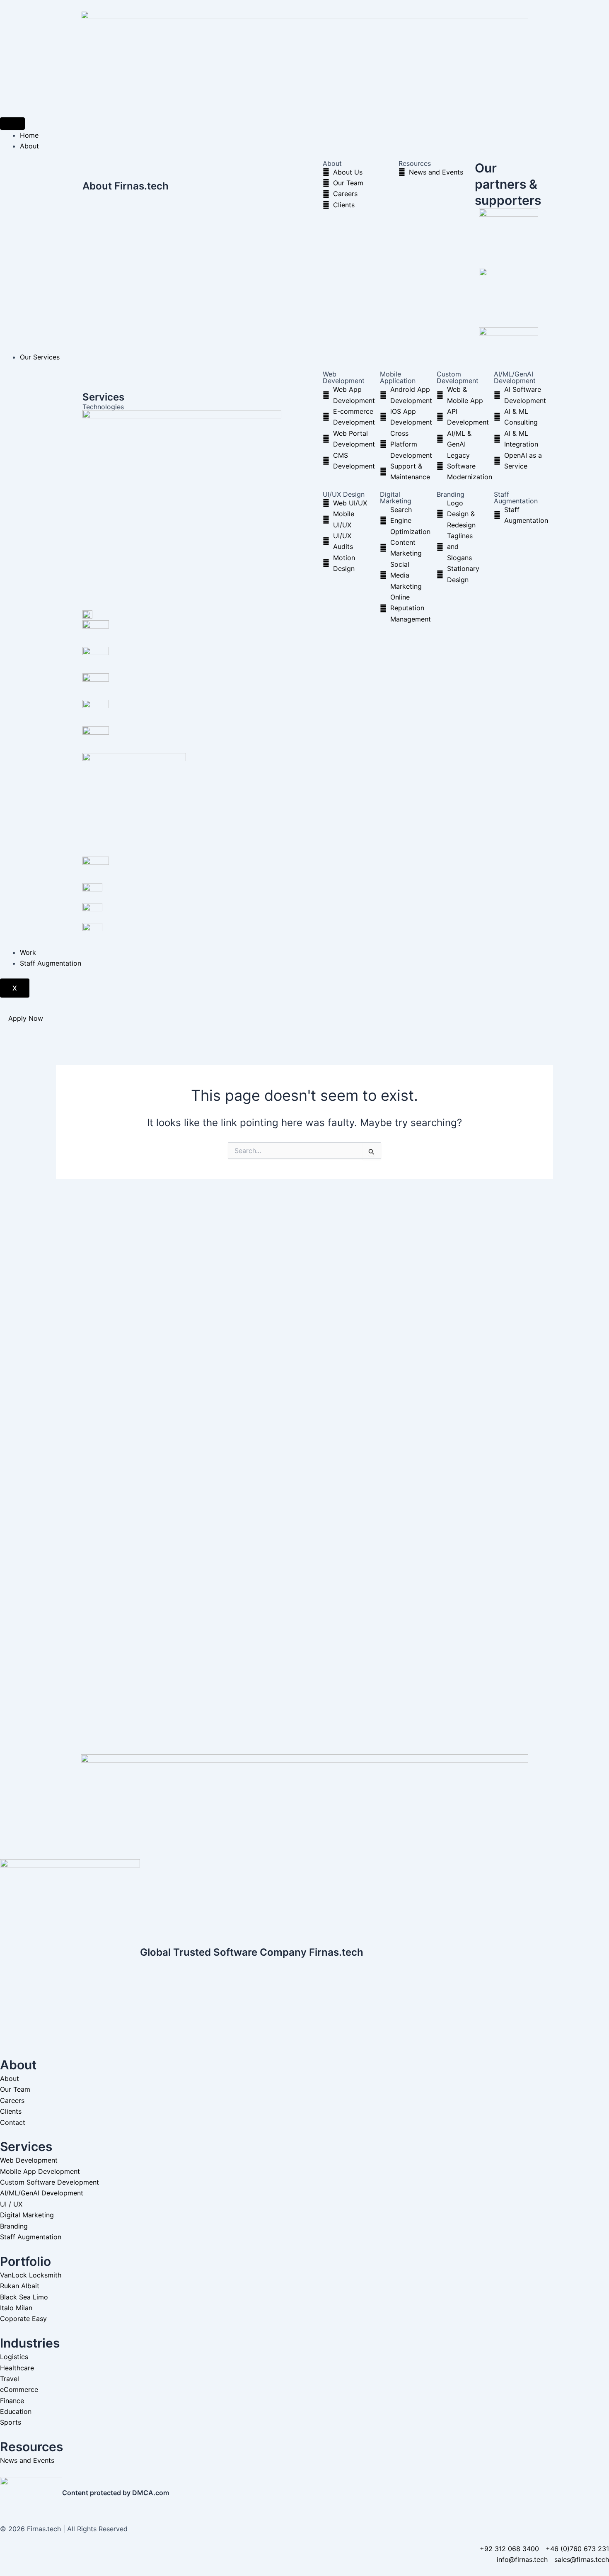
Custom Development (458, 377)
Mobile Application (398, 377)
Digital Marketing (396, 498)
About (29, 146)
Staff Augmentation (516, 498)
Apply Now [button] (26, 1018)
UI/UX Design (344, 494)
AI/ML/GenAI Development (515, 377)
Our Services (40, 357)
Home (29, 135)
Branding (451, 494)
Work (28, 952)
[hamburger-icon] (12, 124)
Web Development (344, 377)
